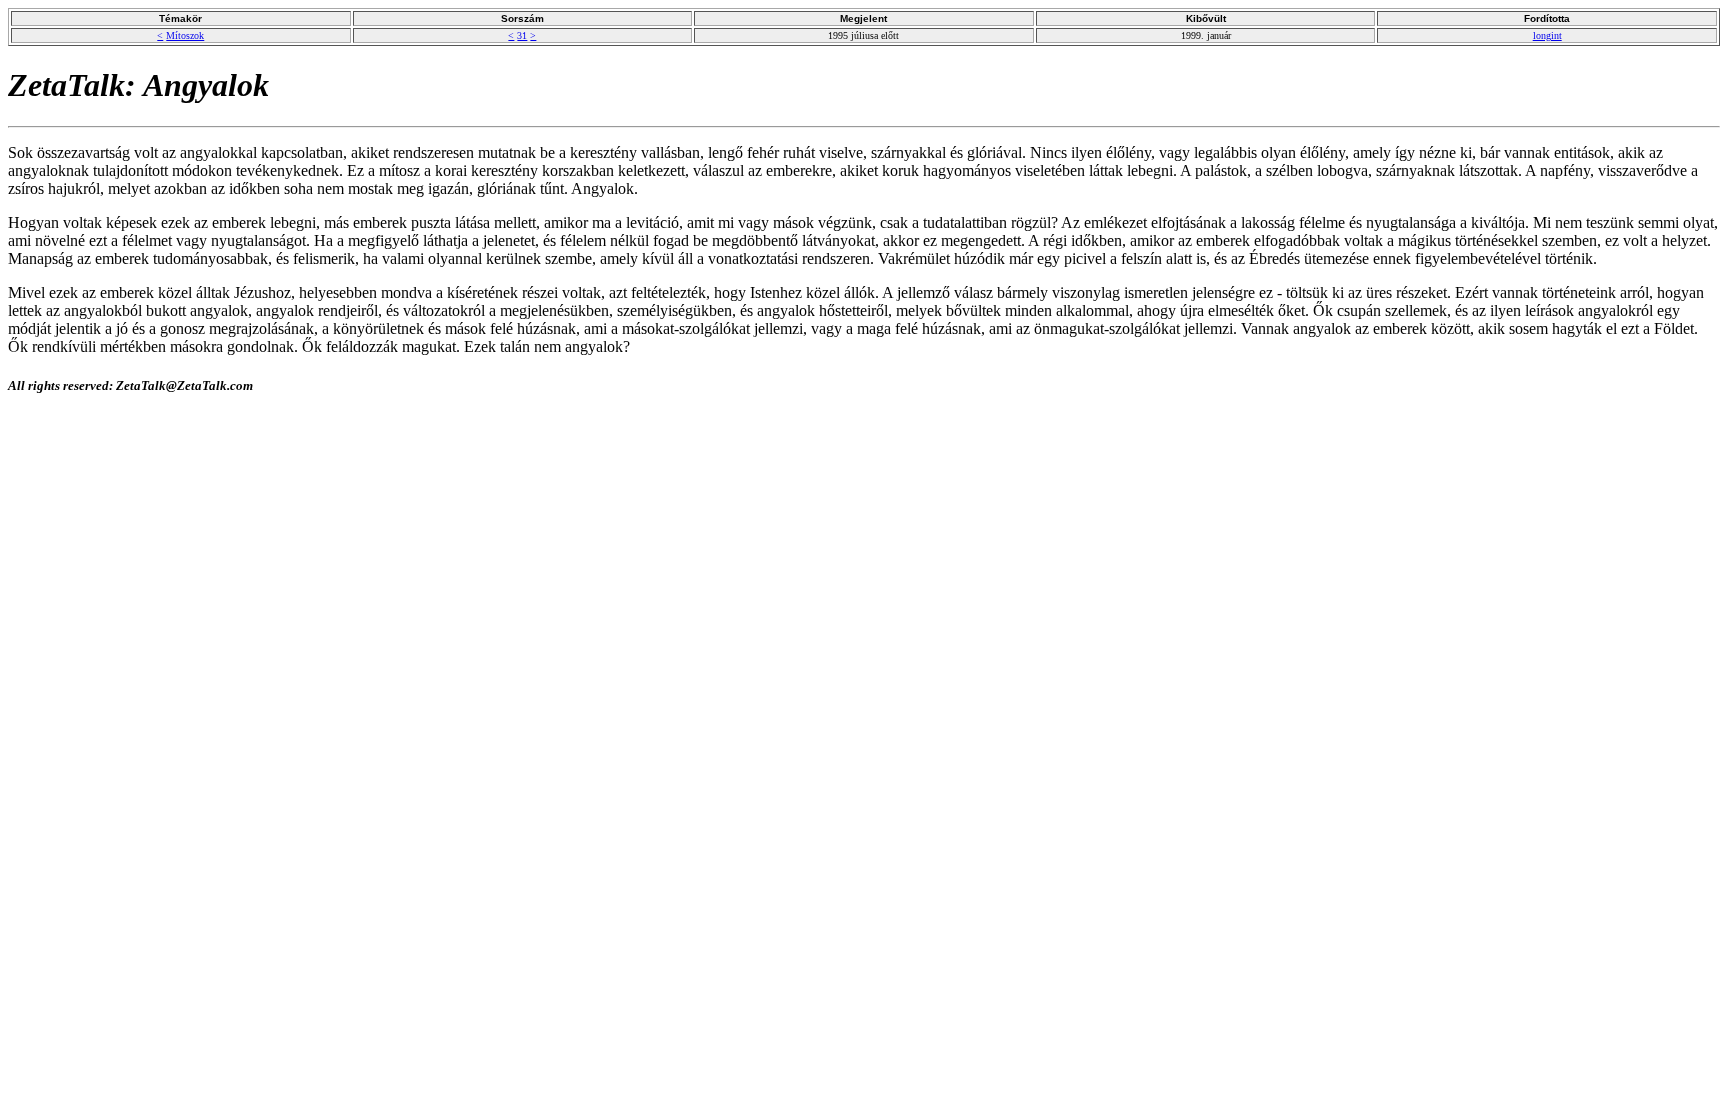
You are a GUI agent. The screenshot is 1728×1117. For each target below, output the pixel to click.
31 (522, 35)
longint (1547, 35)
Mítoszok (185, 35)
